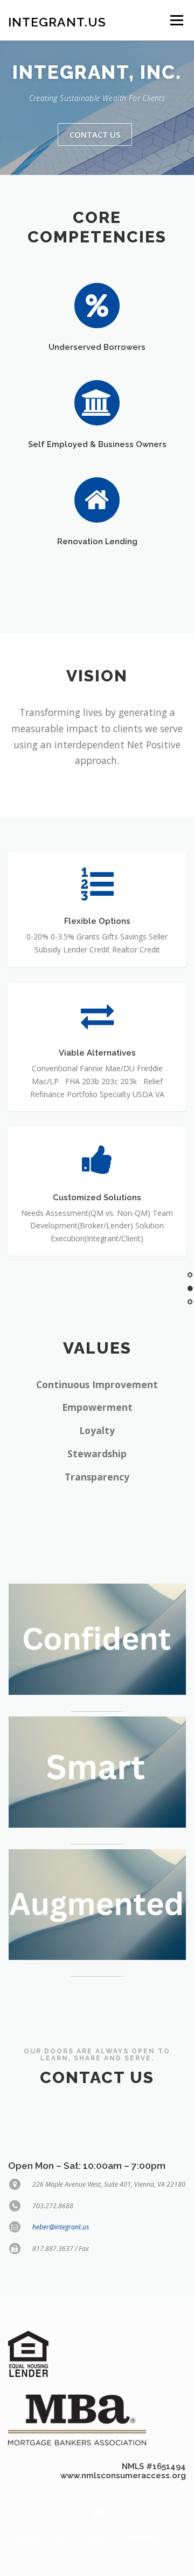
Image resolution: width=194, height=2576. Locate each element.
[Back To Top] (97, 2513)
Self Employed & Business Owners (97, 444)
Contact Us (95, 134)
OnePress (141, 2538)
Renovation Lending (97, 541)
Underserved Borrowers (97, 347)
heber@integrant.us (61, 2227)
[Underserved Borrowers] (97, 305)
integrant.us (57, 21)
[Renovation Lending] (97, 500)
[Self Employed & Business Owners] (97, 402)
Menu (176, 20)
